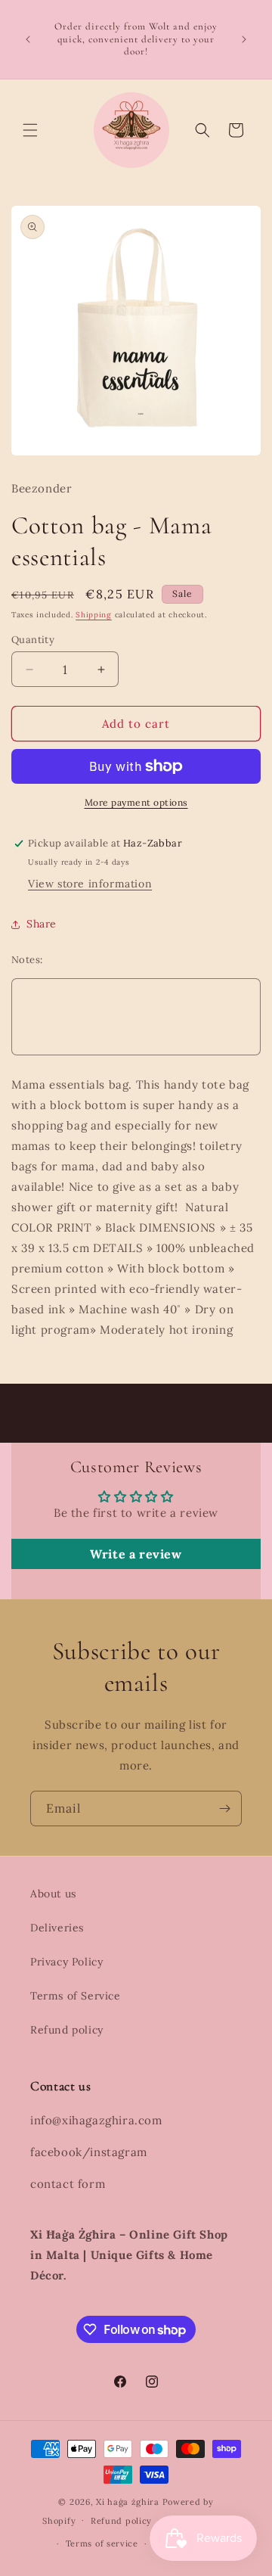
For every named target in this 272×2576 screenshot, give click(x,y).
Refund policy (67, 2030)
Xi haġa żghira (128, 2502)
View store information (90, 884)
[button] (30, 130)
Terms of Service (76, 1996)
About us (53, 1894)
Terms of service (102, 2543)
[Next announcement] (244, 39)
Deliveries (57, 1928)
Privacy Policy (66, 1962)
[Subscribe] (224, 1808)
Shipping (94, 615)
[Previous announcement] (28, 39)
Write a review (136, 1554)
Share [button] (42, 924)
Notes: (27, 960)
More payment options (136, 802)
